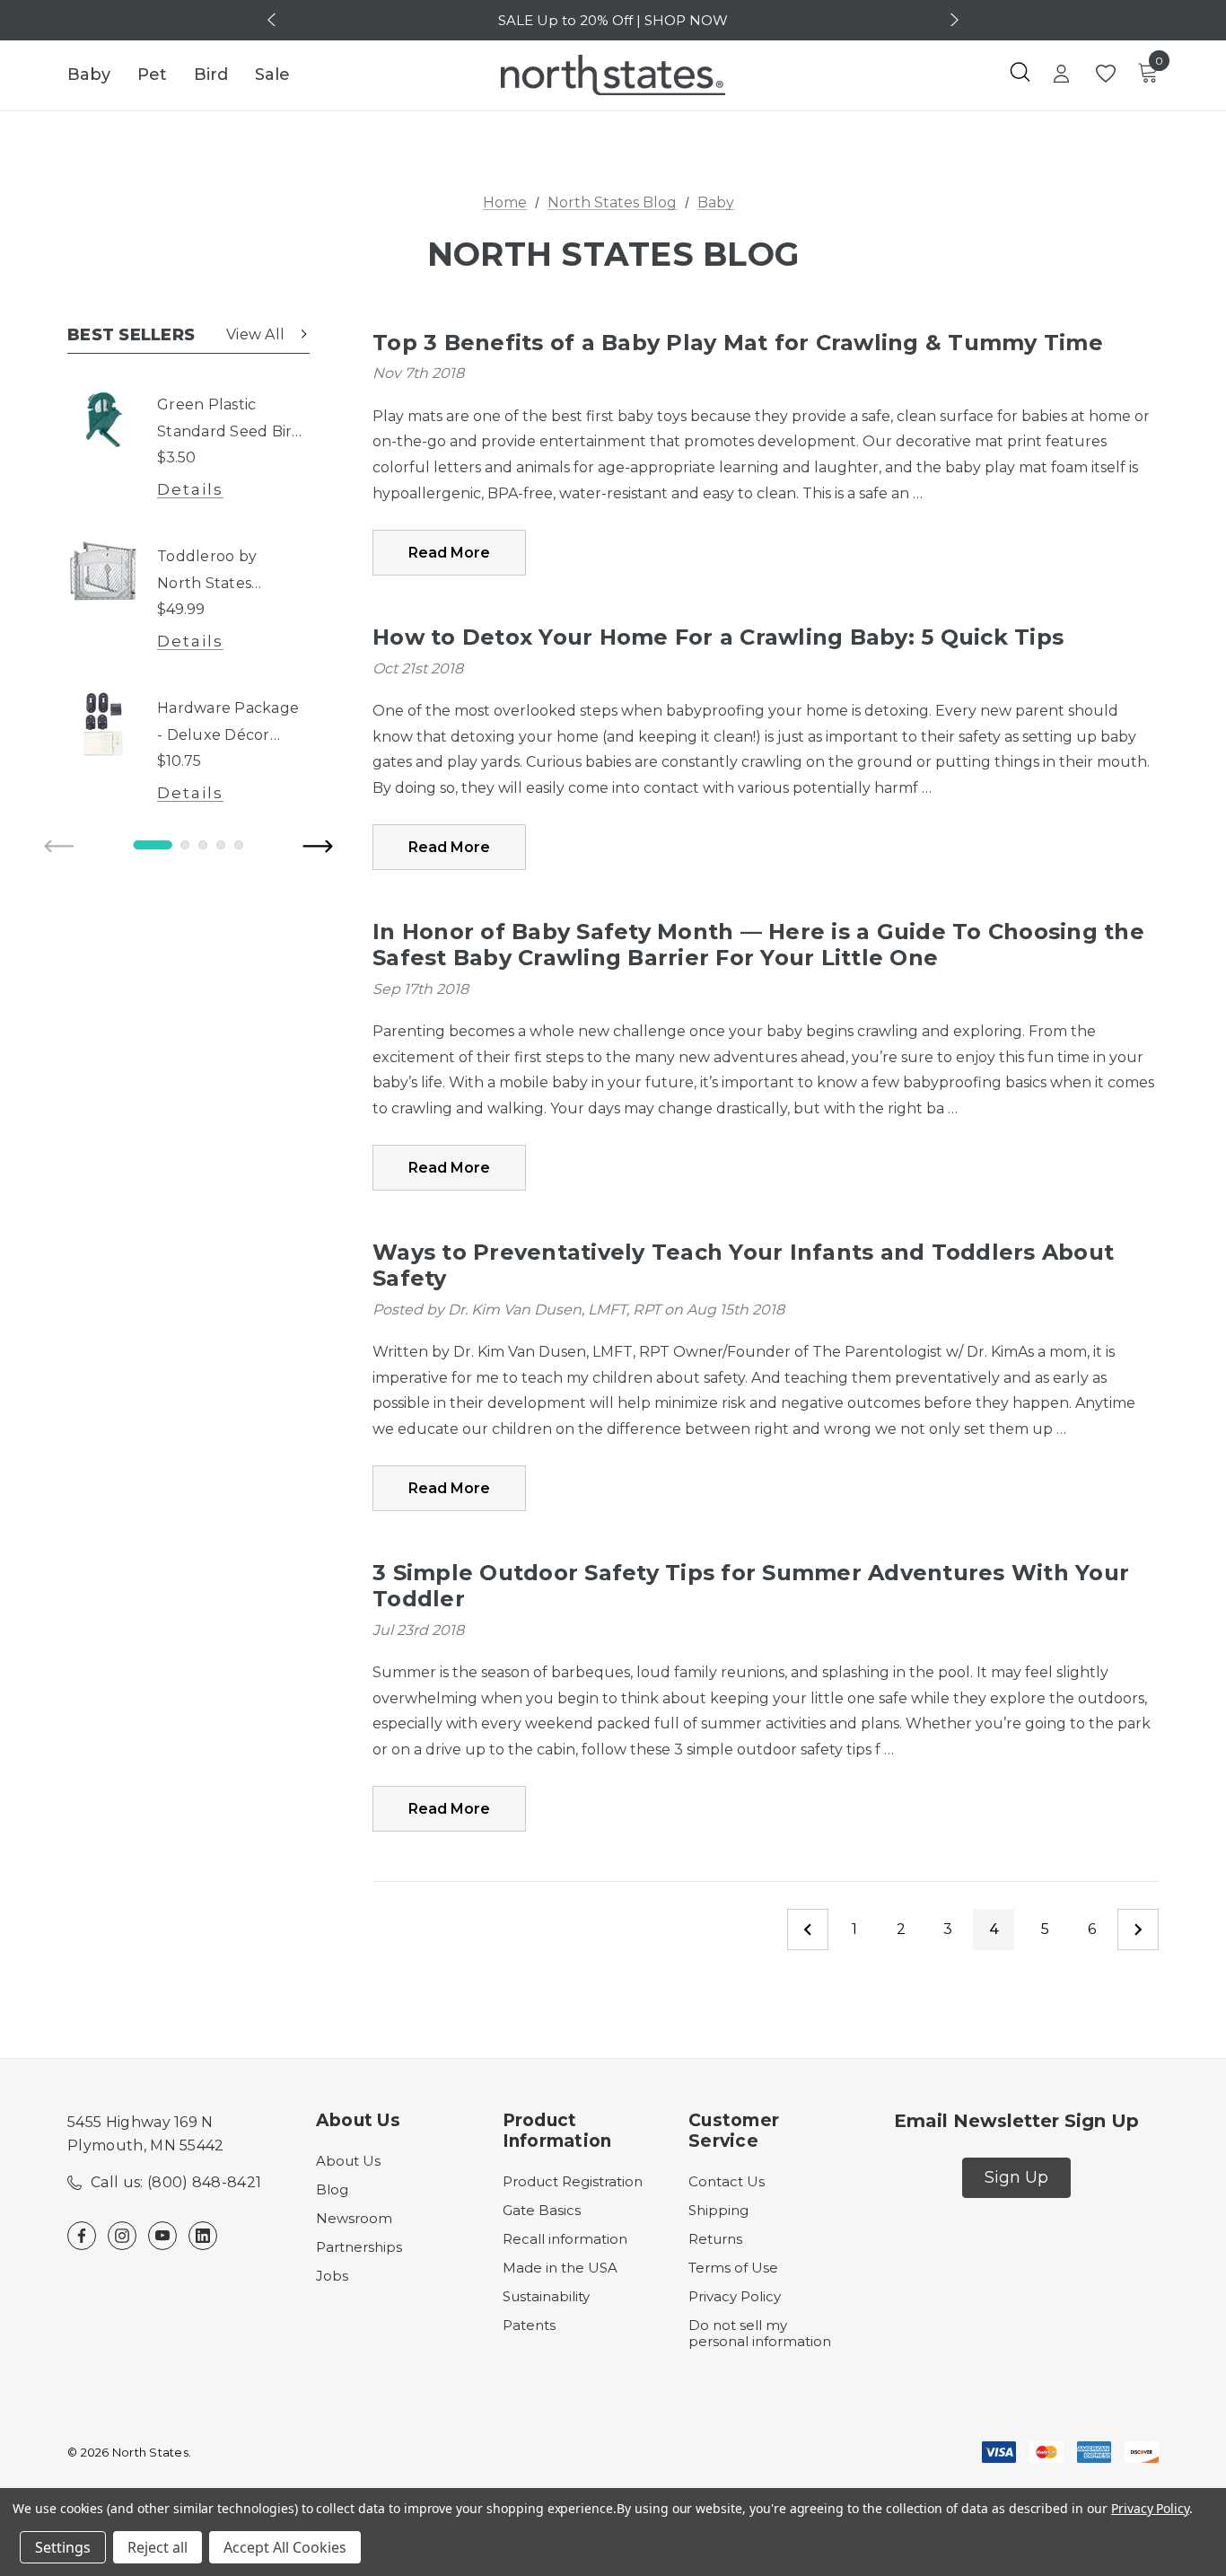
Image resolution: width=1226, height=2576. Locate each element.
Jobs (332, 2276)
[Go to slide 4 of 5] (221, 845)
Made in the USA (560, 2268)
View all (255, 334)
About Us (348, 2161)
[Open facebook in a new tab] (82, 2236)
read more (449, 553)
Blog (332, 2189)
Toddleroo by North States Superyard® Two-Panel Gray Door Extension (223, 572)
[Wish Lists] (1104, 74)
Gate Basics (542, 2210)
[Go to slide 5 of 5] (239, 845)
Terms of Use (733, 2268)
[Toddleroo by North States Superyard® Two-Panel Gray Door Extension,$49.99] (103, 571)
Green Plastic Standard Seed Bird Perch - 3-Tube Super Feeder (230, 421)
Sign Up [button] (1016, 2177)
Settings (63, 2547)
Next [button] (952, 20)
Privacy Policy (735, 2296)
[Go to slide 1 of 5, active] (153, 845)
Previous (808, 1930)
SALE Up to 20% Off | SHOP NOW (613, 20)
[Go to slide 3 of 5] (203, 845)
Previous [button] (274, 20)
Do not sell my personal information (760, 2333)
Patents (529, 2325)
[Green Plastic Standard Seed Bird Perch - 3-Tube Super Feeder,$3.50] (103, 419)
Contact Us (727, 2181)
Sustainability (546, 2296)
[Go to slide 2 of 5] (185, 845)
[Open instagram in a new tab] (122, 2236)
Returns (715, 2239)
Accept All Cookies (285, 2547)
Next (1138, 1930)
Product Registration (573, 2181)
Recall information (565, 2239)
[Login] (1061, 75)
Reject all (158, 2547)
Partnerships (359, 2247)
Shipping (718, 2210)
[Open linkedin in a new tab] (203, 2236)
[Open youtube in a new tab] (162, 2236)
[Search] (1020, 72)
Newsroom (354, 2218)
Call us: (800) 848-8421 (176, 2182)
